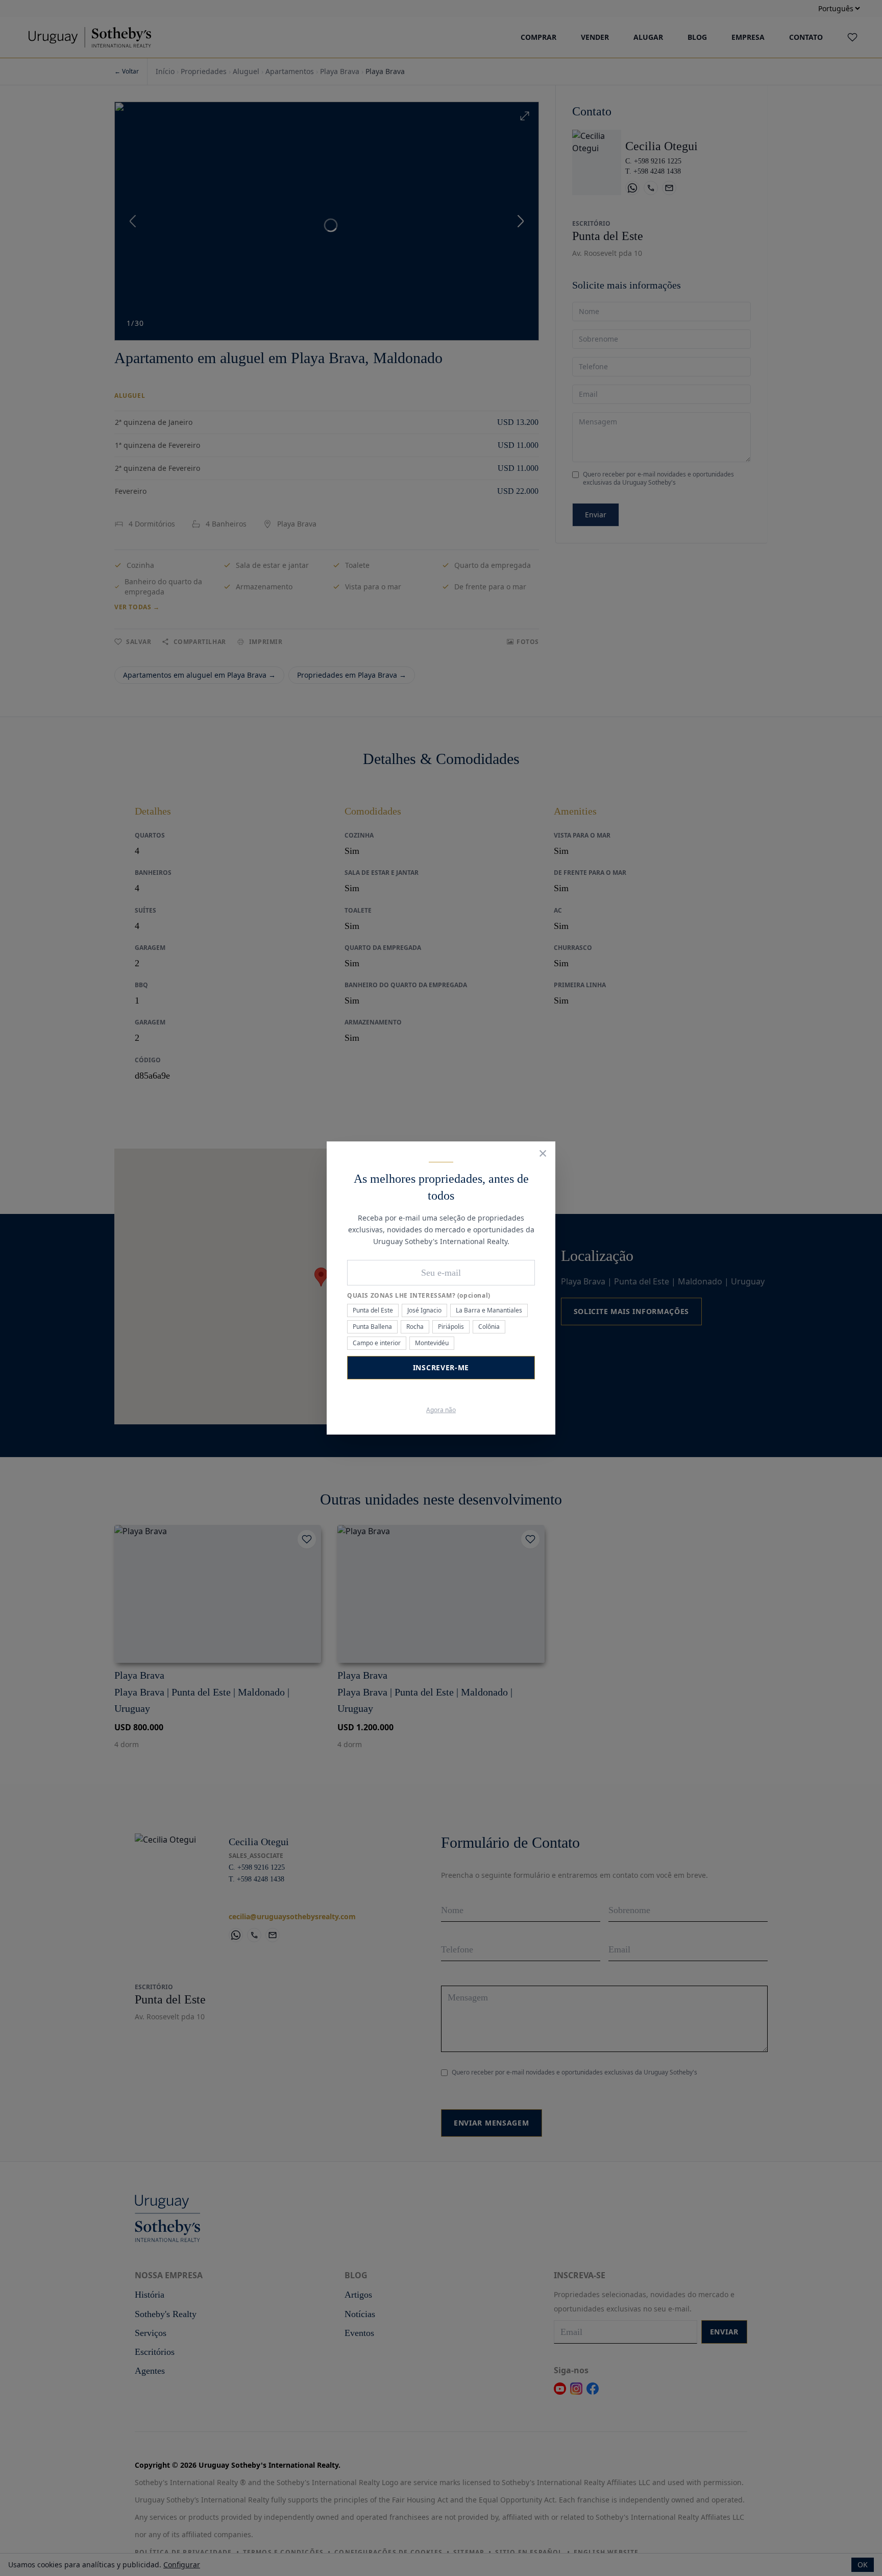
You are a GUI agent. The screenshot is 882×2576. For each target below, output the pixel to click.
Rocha (415, 1327)
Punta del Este (373, 1310)
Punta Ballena (372, 1327)
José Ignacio (424, 1310)
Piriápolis (451, 1327)
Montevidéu (432, 1343)
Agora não (441, 1410)
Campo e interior (377, 1343)
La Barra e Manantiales (489, 1310)
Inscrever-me (441, 1367)
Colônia (489, 1327)
